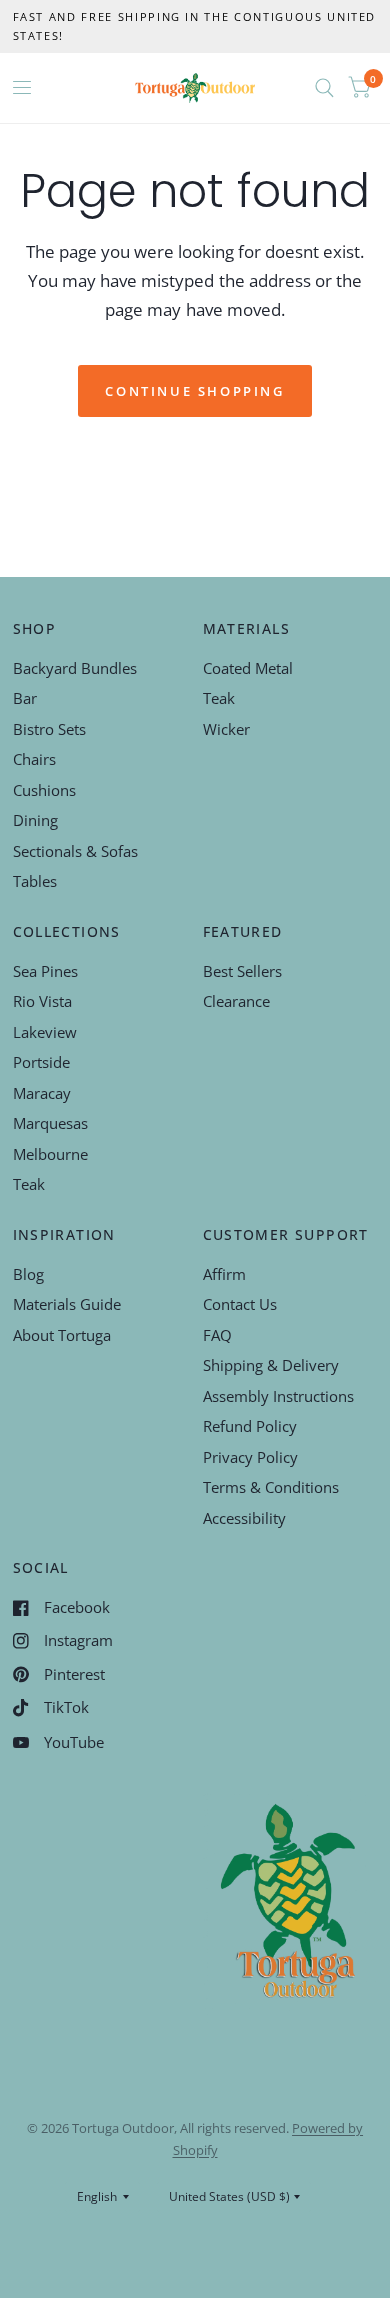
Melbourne (50, 1154)
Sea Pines (45, 971)
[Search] (324, 88)
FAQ (217, 1335)
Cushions (44, 790)
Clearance (236, 1001)
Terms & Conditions (271, 1487)
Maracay (42, 1093)
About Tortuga (62, 1335)
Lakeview (45, 1032)
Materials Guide (67, 1304)
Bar (25, 698)
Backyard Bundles (75, 668)
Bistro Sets (49, 729)
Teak (219, 698)
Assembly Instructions (278, 1396)
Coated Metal (248, 668)
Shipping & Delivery (271, 1365)
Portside (41, 1062)
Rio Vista (42, 1001)
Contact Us (240, 1304)
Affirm (224, 1274)
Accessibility (244, 1518)
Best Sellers (242, 971)
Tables (35, 881)
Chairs (34, 759)
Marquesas (50, 1123)
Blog (28, 1274)
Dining (35, 820)
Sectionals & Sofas (75, 851)
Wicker (226, 729)
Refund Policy (250, 1426)
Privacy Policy (250, 1457)
